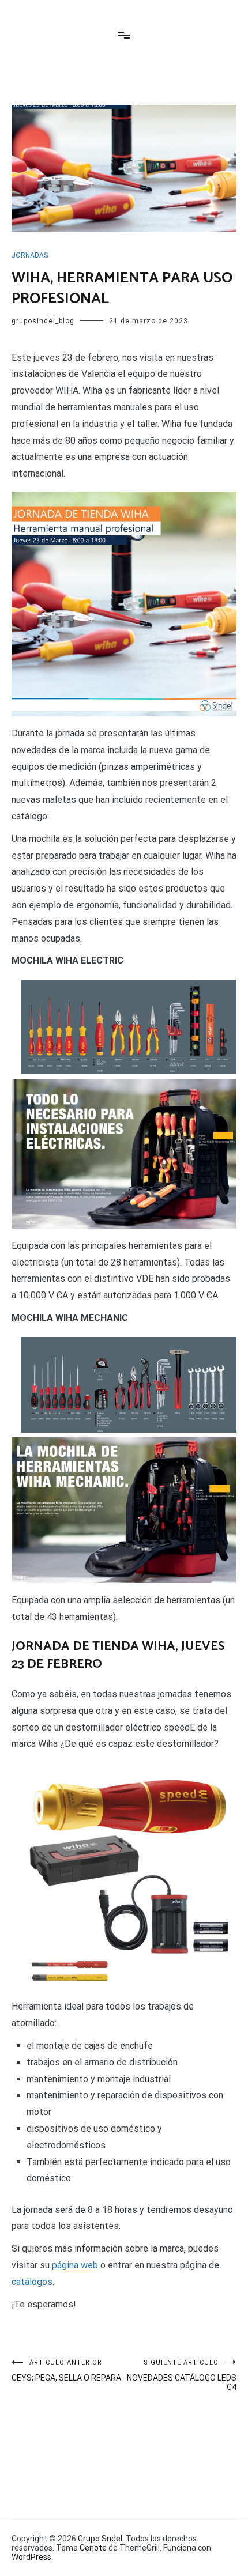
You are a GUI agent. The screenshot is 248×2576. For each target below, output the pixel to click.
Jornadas (30, 255)
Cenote (93, 2548)
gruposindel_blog (43, 321)
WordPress (31, 2557)
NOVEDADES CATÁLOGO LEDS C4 (182, 2375)
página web (75, 2265)
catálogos (32, 2282)
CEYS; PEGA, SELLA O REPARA (66, 2371)
